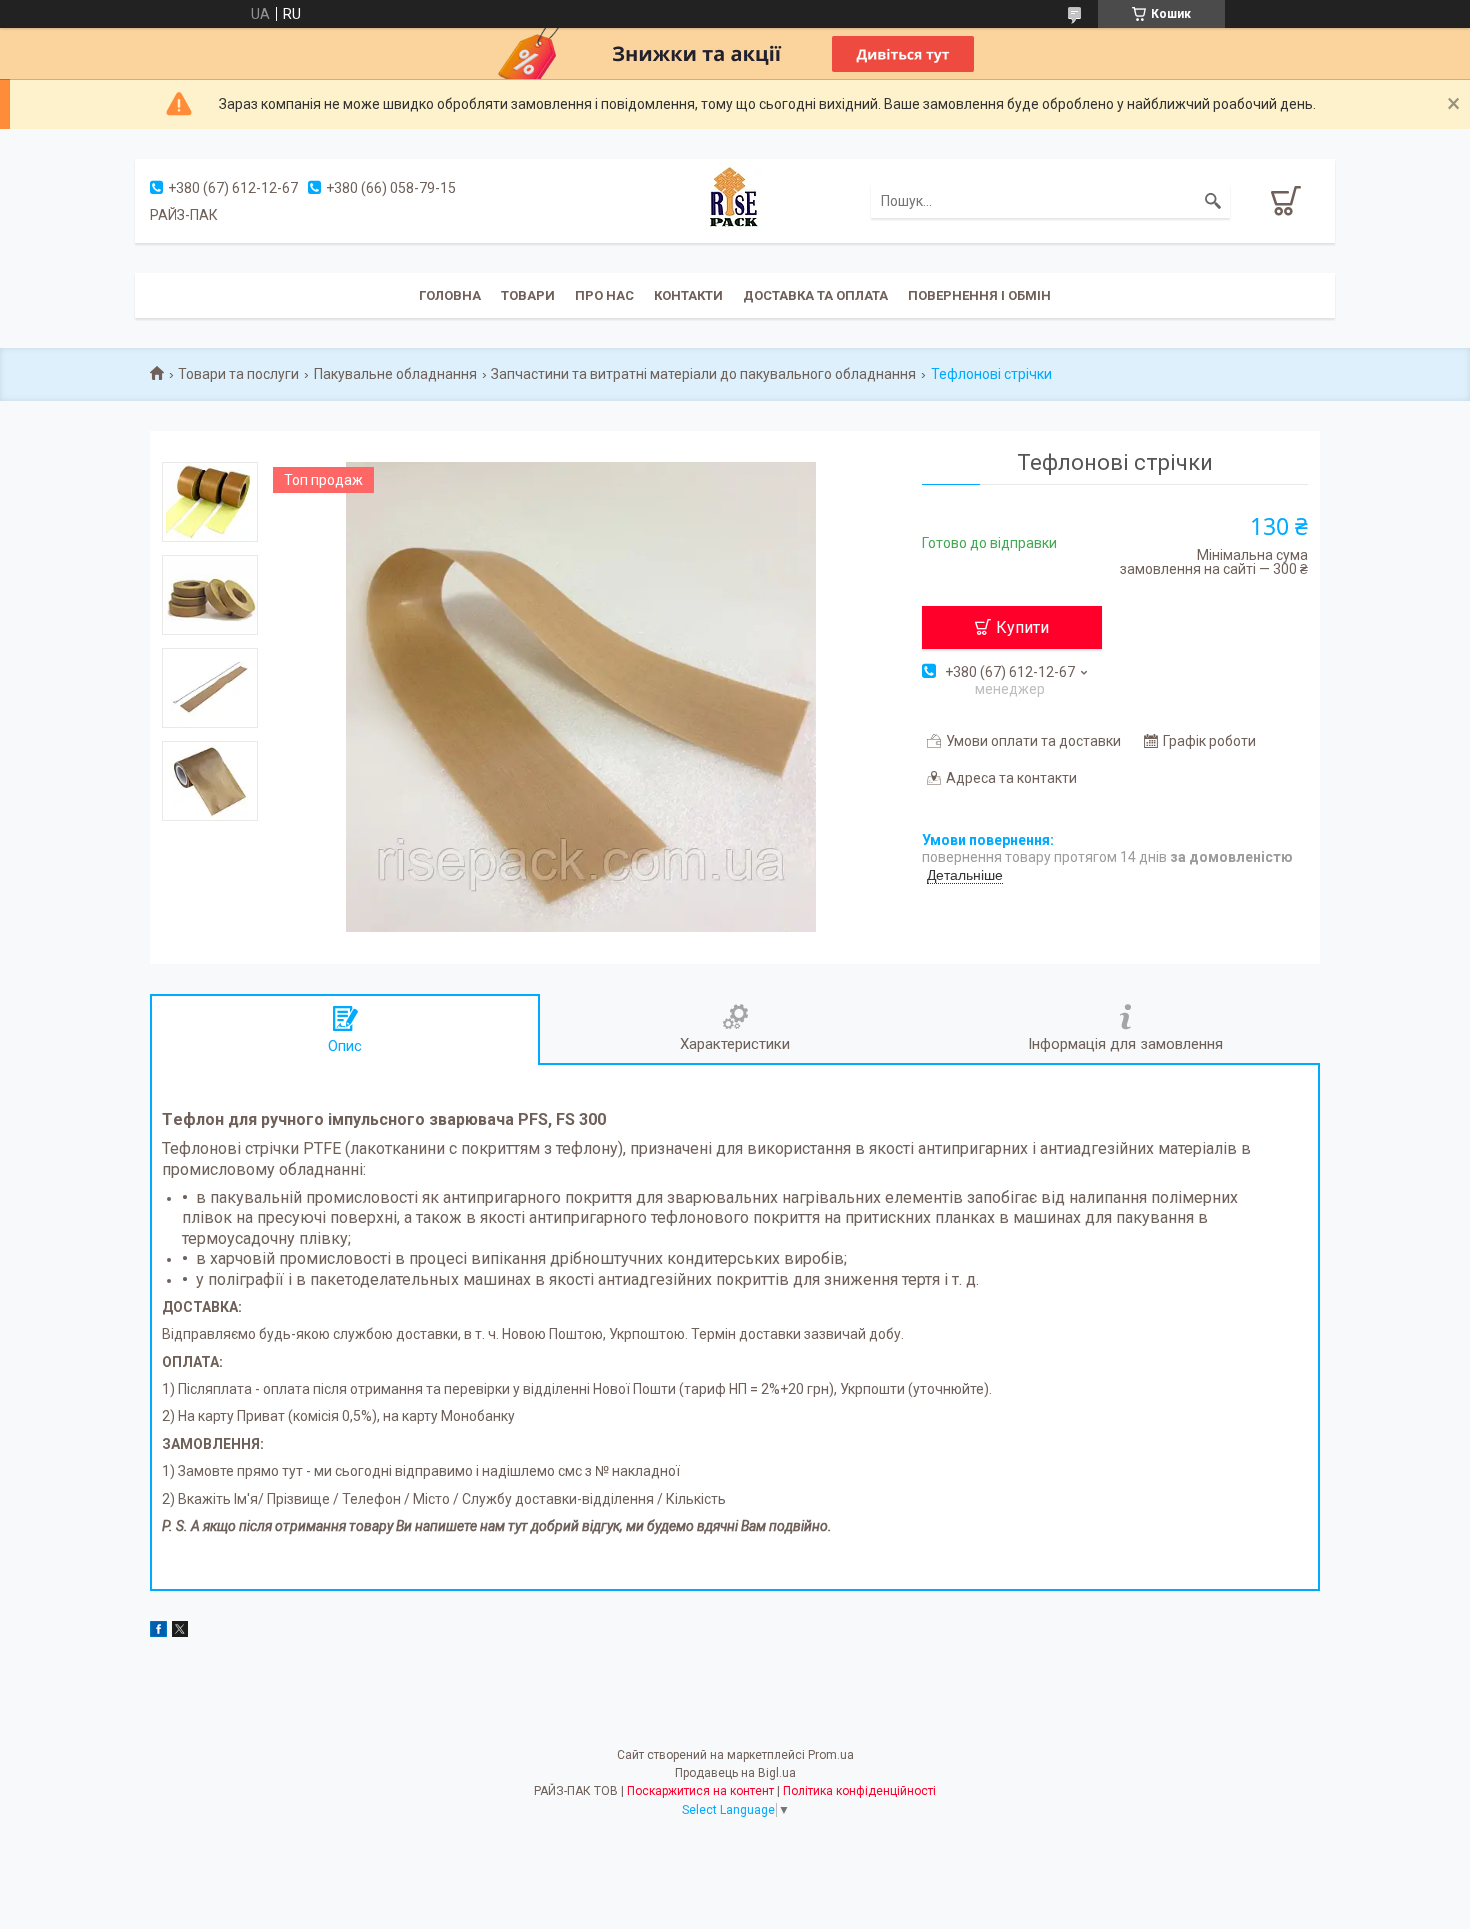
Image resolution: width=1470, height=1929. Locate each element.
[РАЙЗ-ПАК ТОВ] (735, 200)
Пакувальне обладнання (395, 374)
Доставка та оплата (815, 295)
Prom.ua (831, 1755)
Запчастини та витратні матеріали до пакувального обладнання (703, 374)
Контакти (688, 295)
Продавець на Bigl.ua (735, 1773)
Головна (450, 295)
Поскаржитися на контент (700, 1791)
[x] (180, 1632)
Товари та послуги (238, 374)
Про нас (604, 295)
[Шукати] (1213, 201)
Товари (528, 295)
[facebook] (158, 1632)
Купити (1022, 627)
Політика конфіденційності (859, 1791)
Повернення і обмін (979, 295)
